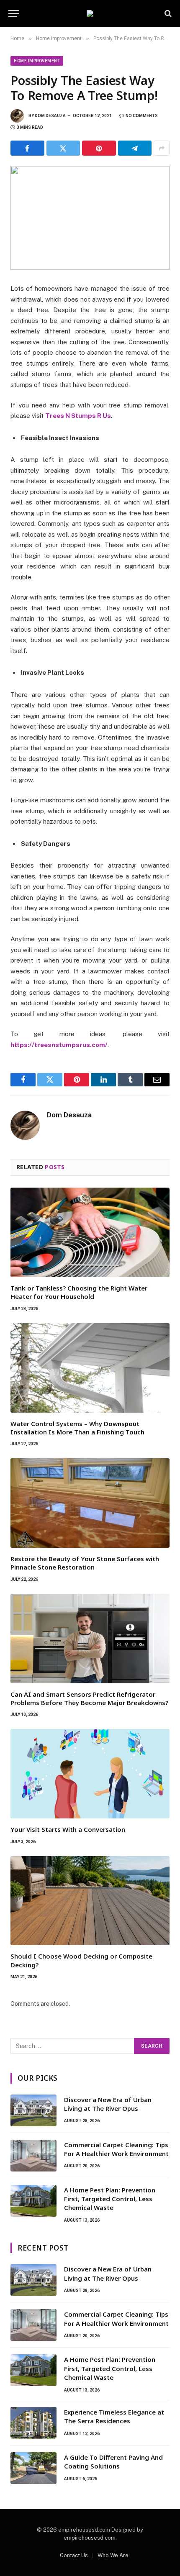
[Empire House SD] (90, 13)
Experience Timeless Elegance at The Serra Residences (114, 2416)
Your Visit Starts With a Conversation (68, 1829)
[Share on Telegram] (135, 148)
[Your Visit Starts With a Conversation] (90, 1774)
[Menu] (14, 14)
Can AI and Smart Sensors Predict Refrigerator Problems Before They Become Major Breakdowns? (89, 1698)
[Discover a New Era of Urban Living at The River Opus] (33, 2110)
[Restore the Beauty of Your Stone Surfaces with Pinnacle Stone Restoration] (90, 1503)
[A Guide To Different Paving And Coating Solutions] (33, 2468)
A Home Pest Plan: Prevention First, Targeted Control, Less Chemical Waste (110, 2199)
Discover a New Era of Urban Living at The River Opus (108, 2104)
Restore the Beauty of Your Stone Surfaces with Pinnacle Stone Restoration (85, 1563)
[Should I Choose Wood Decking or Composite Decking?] (90, 1901)
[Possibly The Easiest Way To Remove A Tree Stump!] (90, 218)
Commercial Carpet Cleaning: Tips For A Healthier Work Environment (116, 2149)
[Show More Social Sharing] (162, 148)
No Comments (142, 116)
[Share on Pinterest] (99, 148)
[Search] (167, 14)
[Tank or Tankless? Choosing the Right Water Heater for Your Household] (90, 1232)
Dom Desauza (50, 116)
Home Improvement (37, 61)
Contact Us (74, 2555)
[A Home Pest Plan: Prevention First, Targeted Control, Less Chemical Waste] (33, 2201)
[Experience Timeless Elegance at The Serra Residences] (33, 2423)
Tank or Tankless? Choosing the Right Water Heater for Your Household (79, 1292)
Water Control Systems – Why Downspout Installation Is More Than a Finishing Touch (77, 1428)
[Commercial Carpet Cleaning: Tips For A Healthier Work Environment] (33, 2156)
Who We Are (113, 2555)
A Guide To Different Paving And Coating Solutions (113, 2462)
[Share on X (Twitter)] (63, 148)
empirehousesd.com (90, 2538)
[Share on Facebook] (27, 148)
